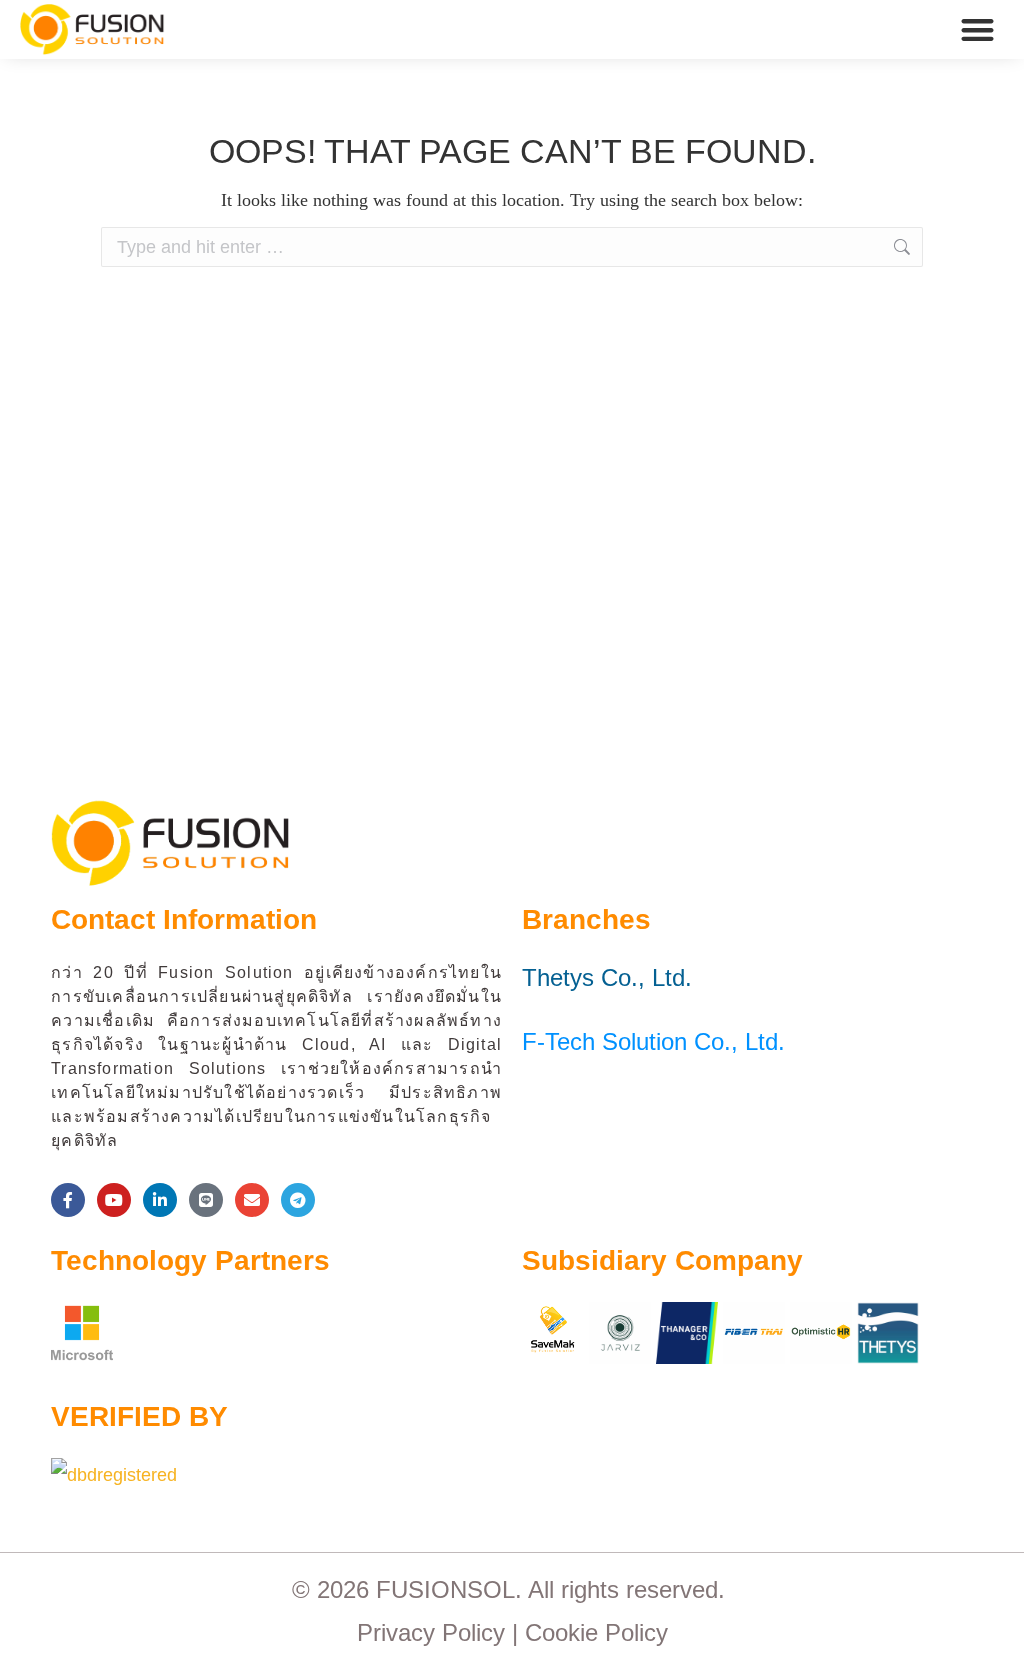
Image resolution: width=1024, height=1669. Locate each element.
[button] (978, 29)
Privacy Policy (431, 1632)
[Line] (206, 1200)
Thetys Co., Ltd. (607, 977)
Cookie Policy (596, 1632)
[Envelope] (252, 1200)
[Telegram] (298, 1200)
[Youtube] (114, 1200)
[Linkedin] (160, 1200)
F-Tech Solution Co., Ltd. (653, 1041)
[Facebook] (68, 1200)
